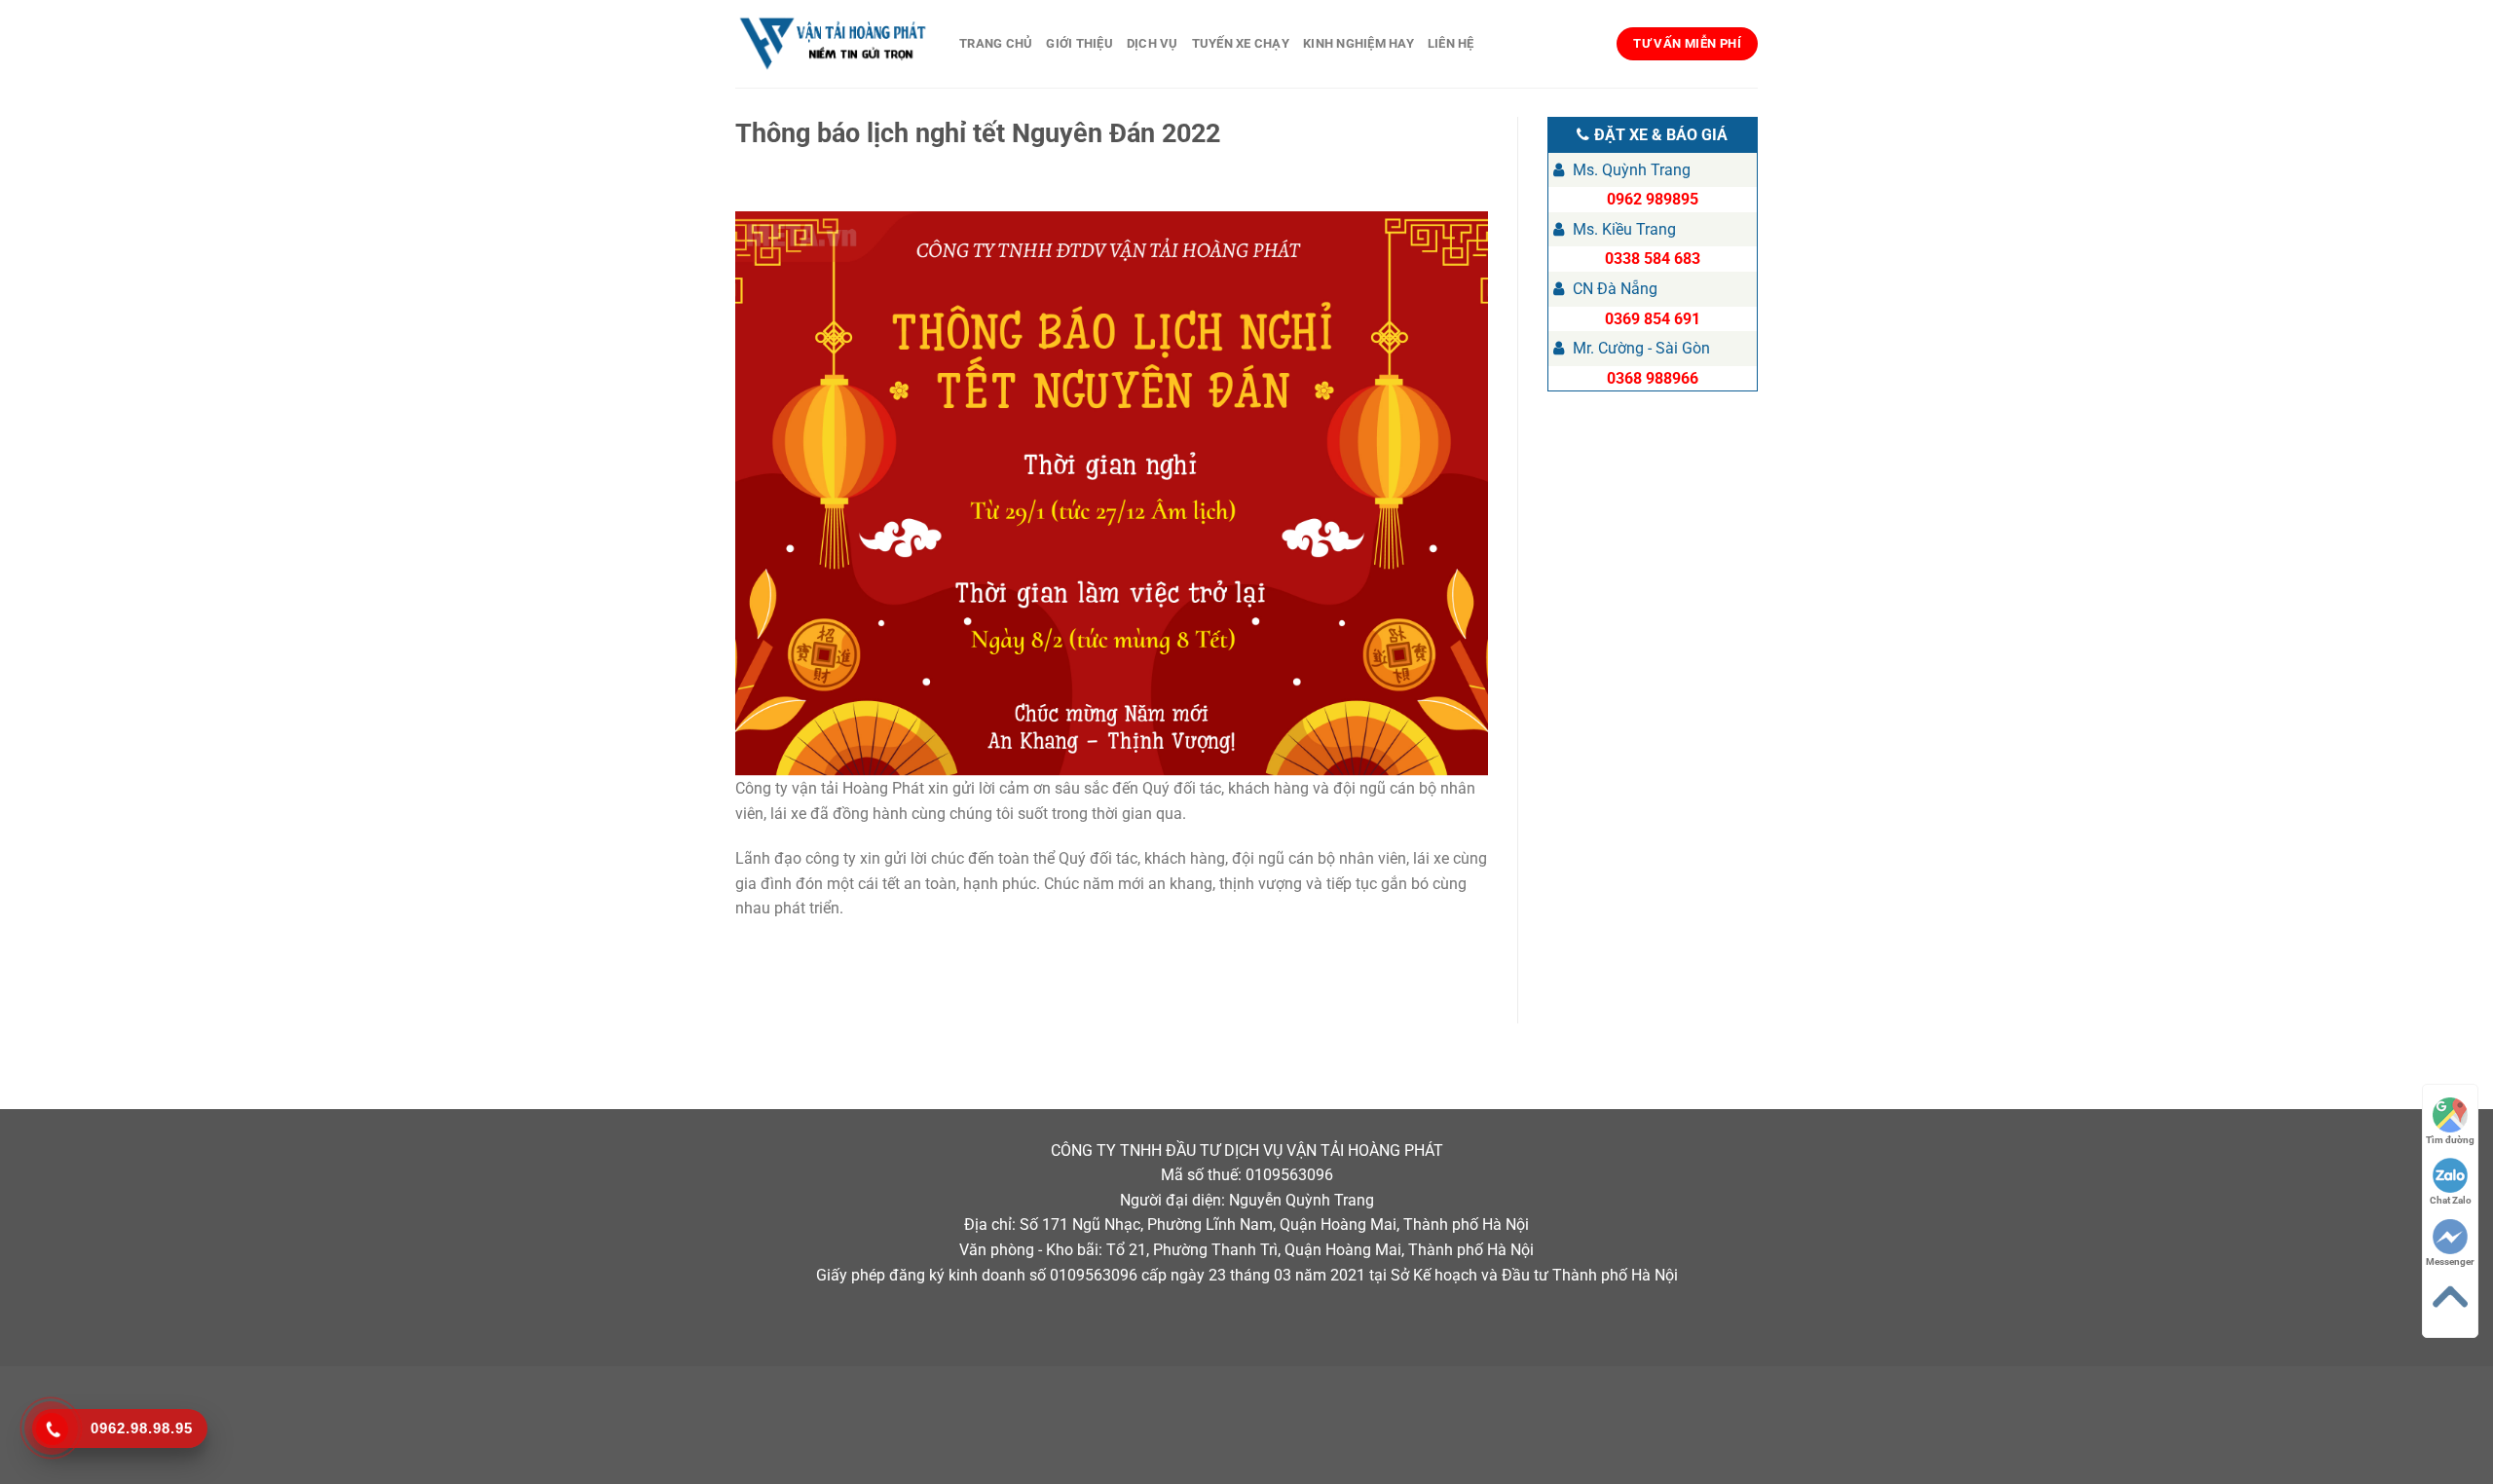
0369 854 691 (1653, 319)
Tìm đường (2450, 1140)
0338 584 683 (1653, 259)
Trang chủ (996, 43)
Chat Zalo (2451, 1200)
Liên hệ (1451, 43)
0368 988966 (1653, 378)
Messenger (2450, 1261)
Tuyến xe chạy (1241, 43)
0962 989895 (1653, 199)
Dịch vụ (1153, 43)
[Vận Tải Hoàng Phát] (833, 44)
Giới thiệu (1079, 43)
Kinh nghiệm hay (1358, 43)
